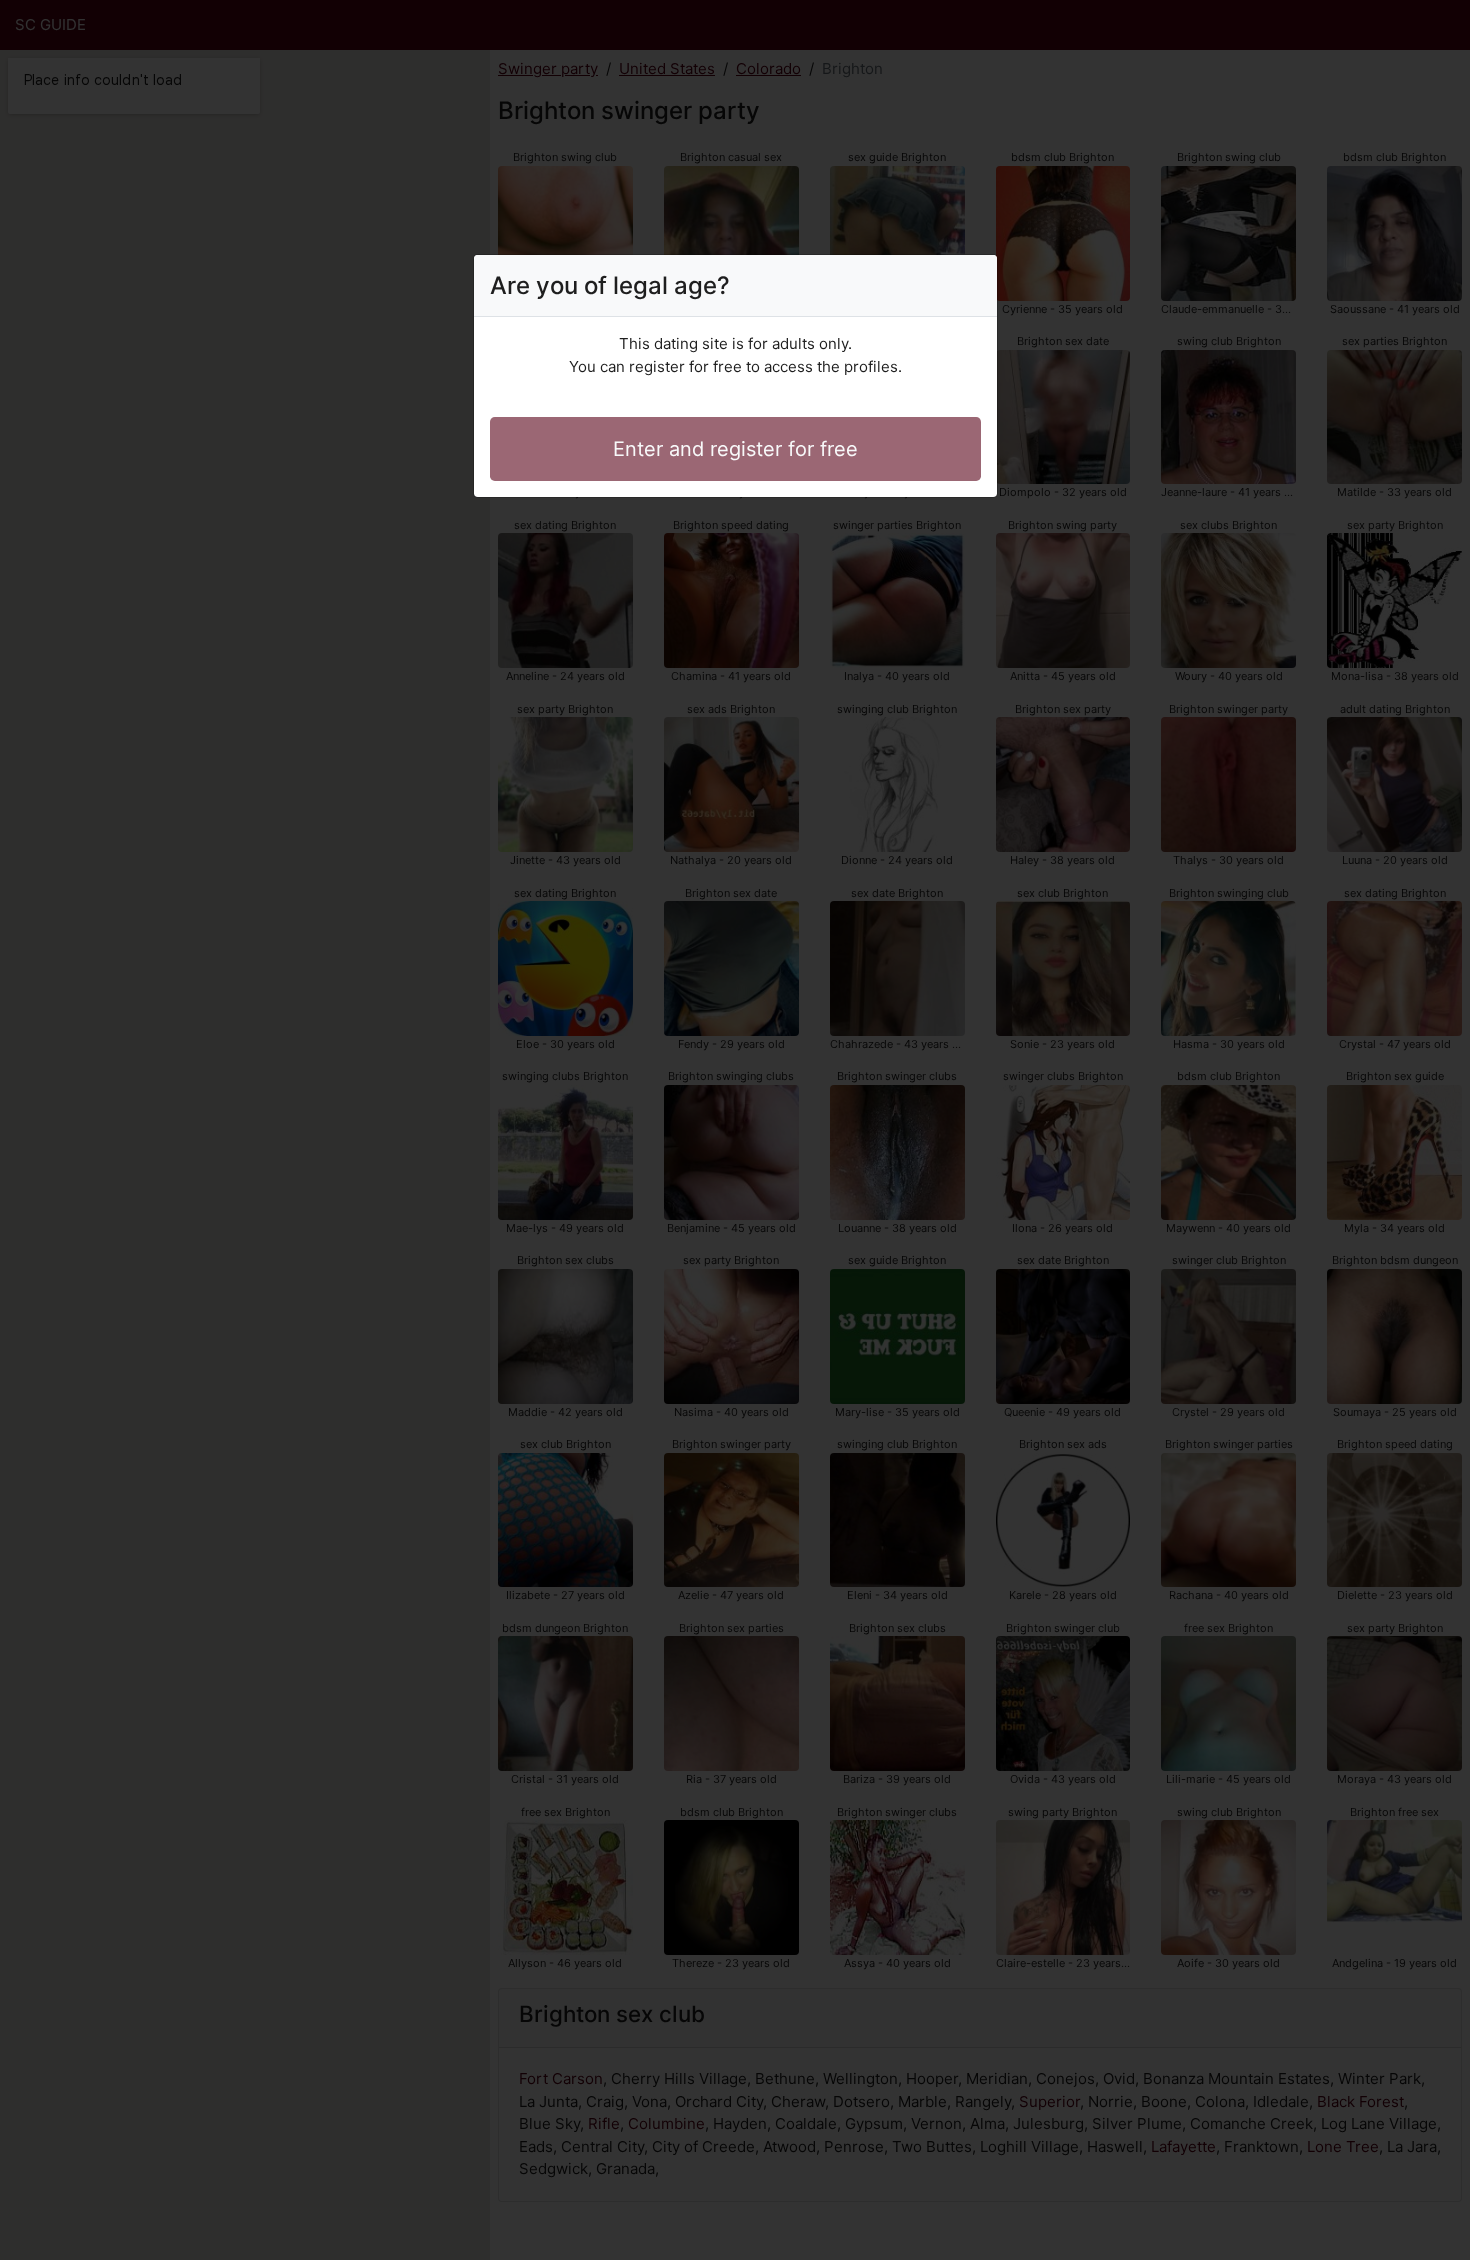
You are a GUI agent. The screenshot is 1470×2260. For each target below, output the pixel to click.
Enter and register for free (735, 449)
